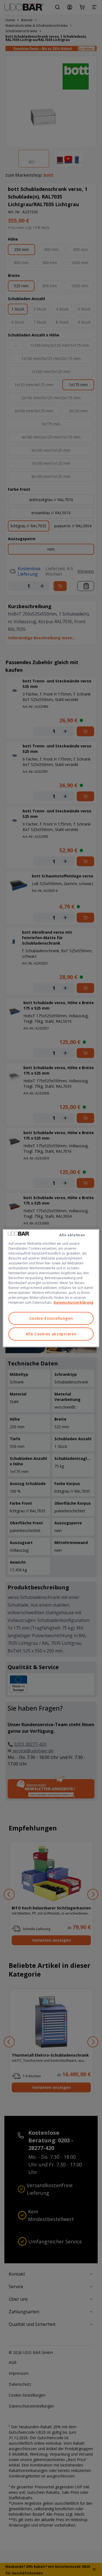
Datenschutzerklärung (73, 1302)
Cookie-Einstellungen (51, 1318)
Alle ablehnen (72, 1235)
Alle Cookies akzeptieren (51, 1334)
